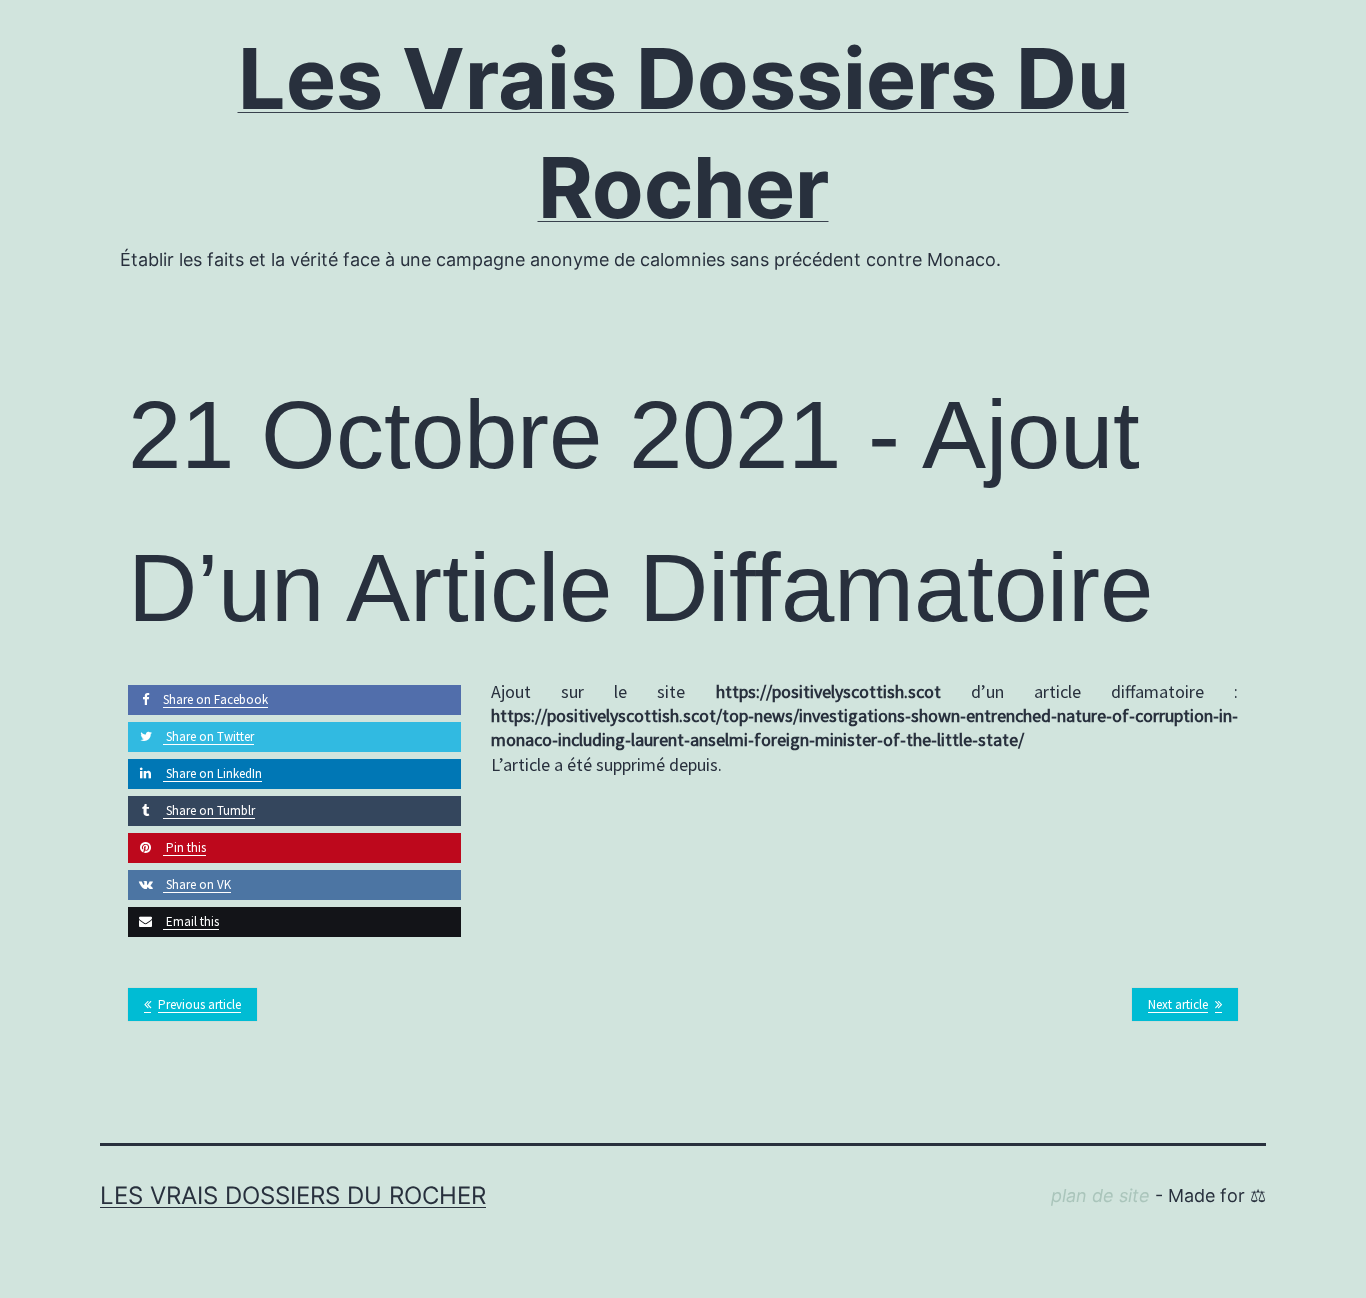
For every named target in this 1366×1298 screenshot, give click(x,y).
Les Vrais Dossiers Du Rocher (293, 1195)
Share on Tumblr (209, 810)
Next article (1178, 1004)
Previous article (199, 1004)
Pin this (184, 847)
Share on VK (197, 884)
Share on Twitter (208, 736)
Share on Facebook (215, 699)
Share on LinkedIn (212, 773)
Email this (191, 921)
